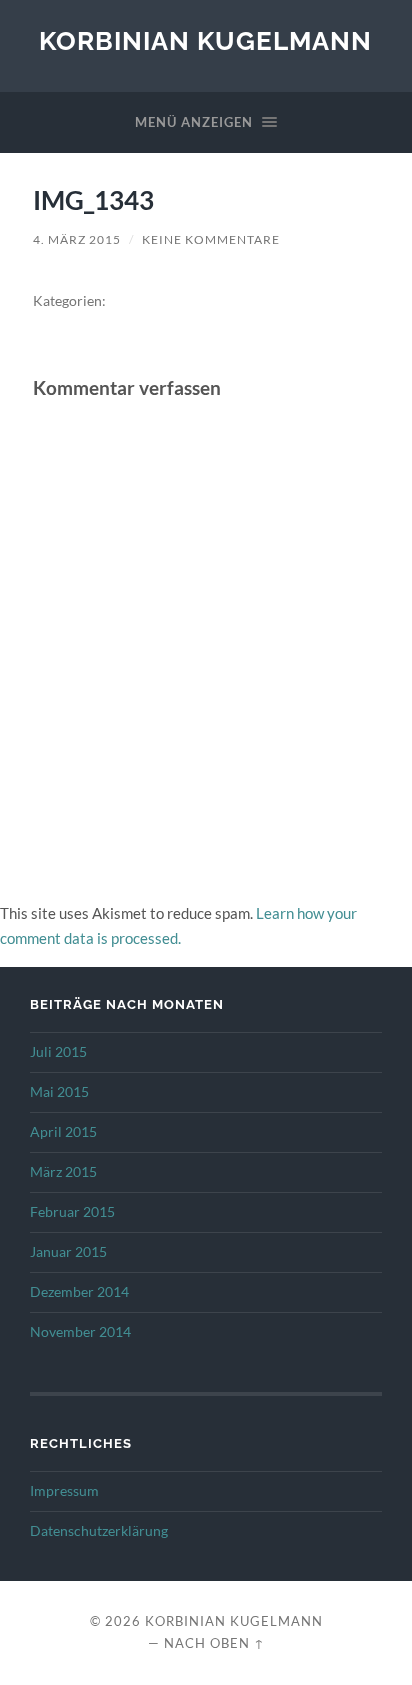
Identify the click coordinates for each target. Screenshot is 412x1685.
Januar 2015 (68, 1252)
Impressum (64, 1491)
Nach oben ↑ (214, 1643)
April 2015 (63, 1132)
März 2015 (63, 1172)
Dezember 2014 (79, 1292)
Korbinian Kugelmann (205, 40)
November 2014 (80, 1332)
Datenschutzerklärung (99, 1531)
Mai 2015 (59, 1092)
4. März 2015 (77, 239)
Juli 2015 (58, 1052)
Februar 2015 (72, 1212)
